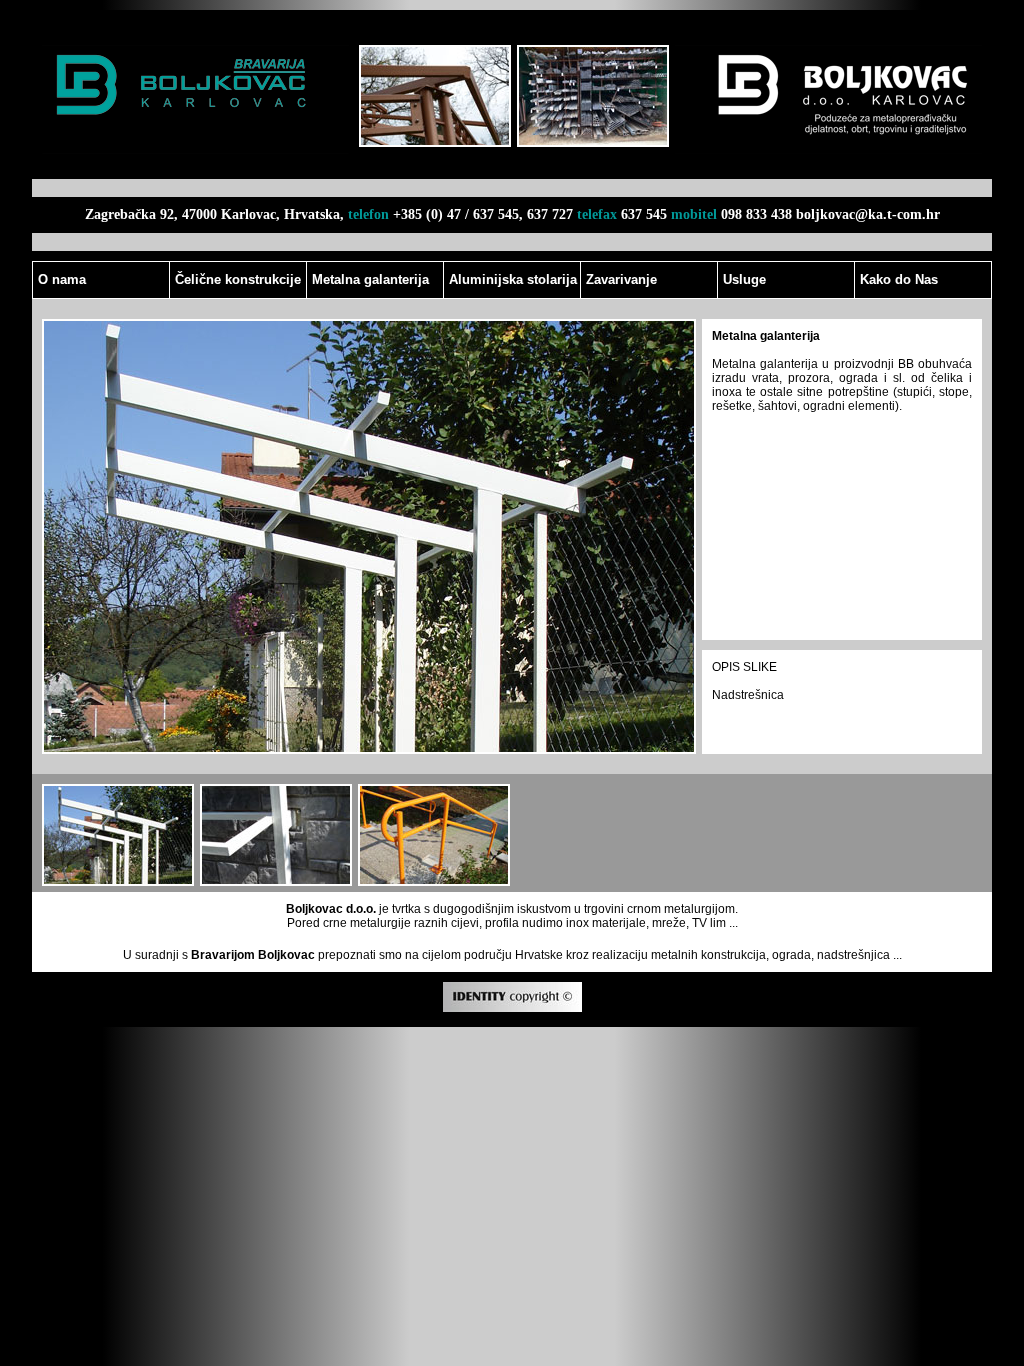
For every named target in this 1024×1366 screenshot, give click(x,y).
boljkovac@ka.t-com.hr (868, 214)
